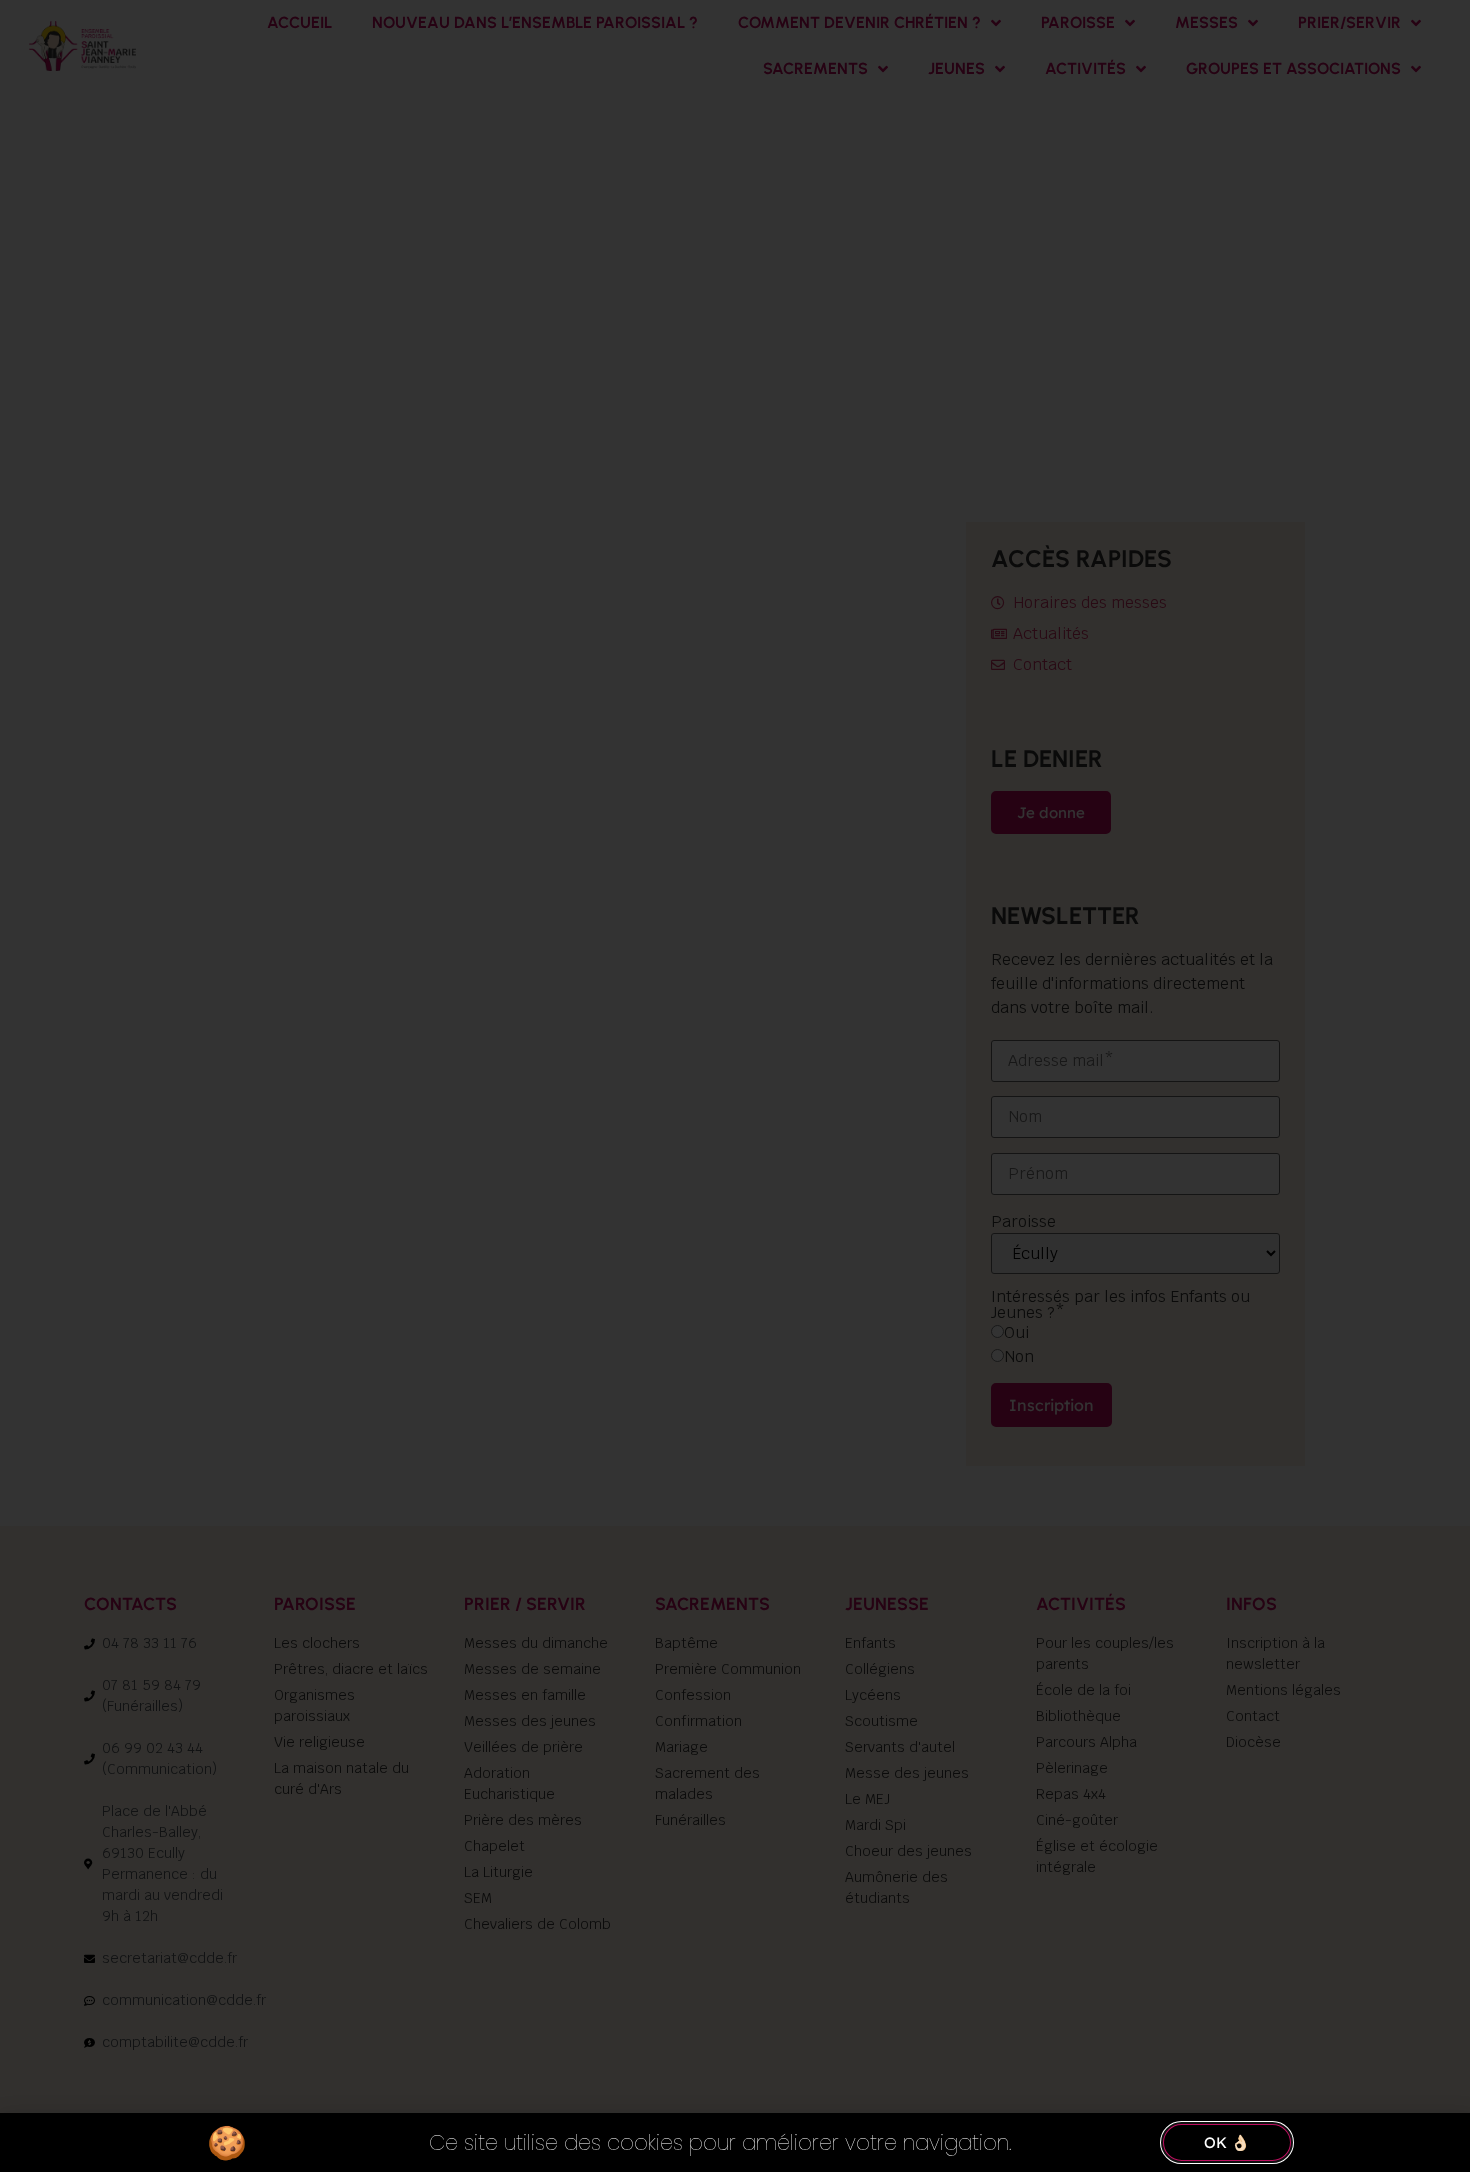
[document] (735, 1086)
